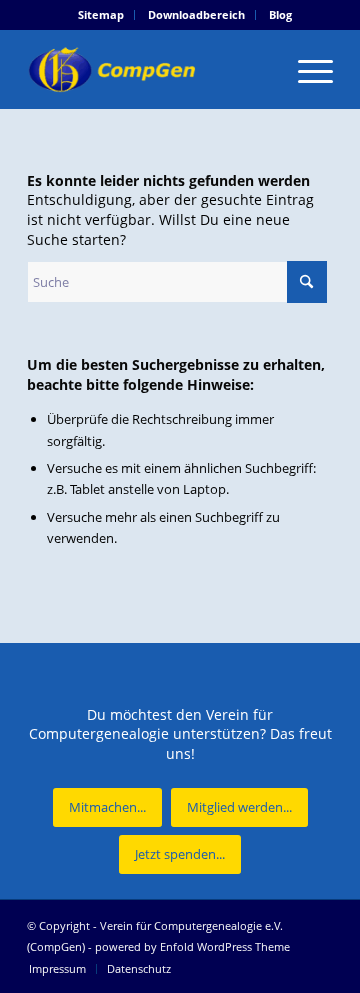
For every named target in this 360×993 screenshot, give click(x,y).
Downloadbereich (196, 14)
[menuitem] (101, 15)
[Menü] (305, 69)
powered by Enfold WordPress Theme (192, 946)
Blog (280, 14)
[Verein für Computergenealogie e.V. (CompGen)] (149, 69)
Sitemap (101, 14)
